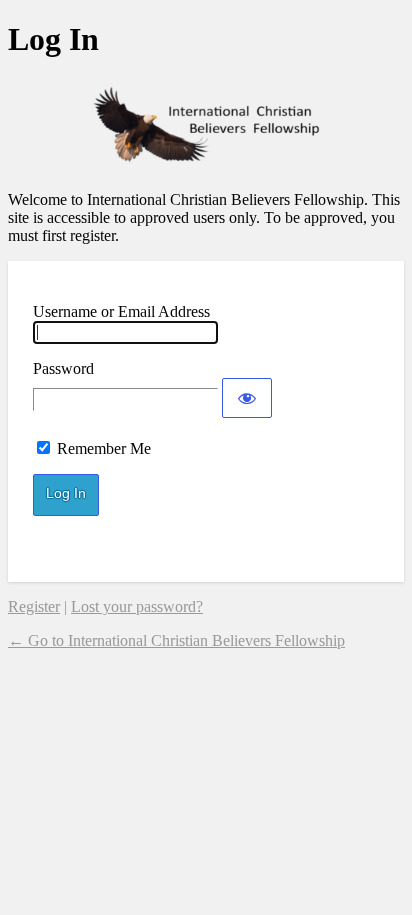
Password (63, 368)
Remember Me (104, 448)
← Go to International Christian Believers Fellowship (176, 640)
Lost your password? (137, 606)
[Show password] (247, 398)
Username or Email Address (121, 311)
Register (34, 606)
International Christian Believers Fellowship (206, 125)
